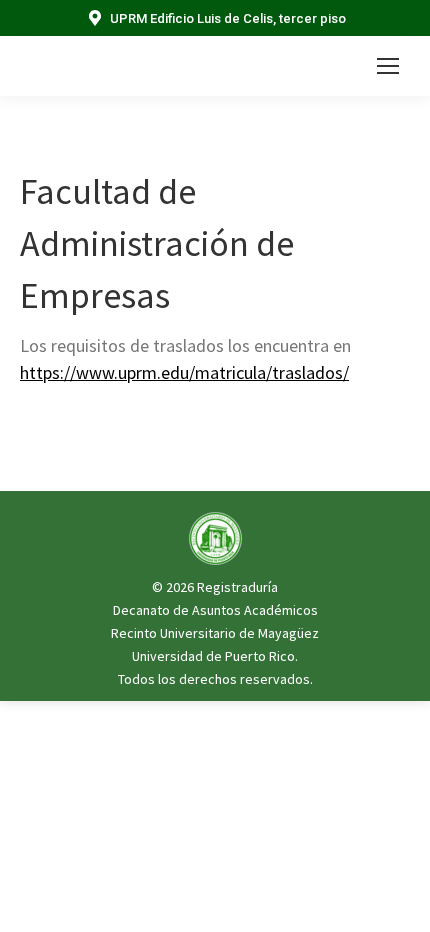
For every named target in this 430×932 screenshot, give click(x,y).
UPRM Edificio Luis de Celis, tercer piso (228, 18)
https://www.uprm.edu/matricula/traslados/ (184, 372)
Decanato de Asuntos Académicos (215, 610)
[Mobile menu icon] (388, 66)
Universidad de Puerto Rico (213, 656)
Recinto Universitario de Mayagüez (215, 633)
